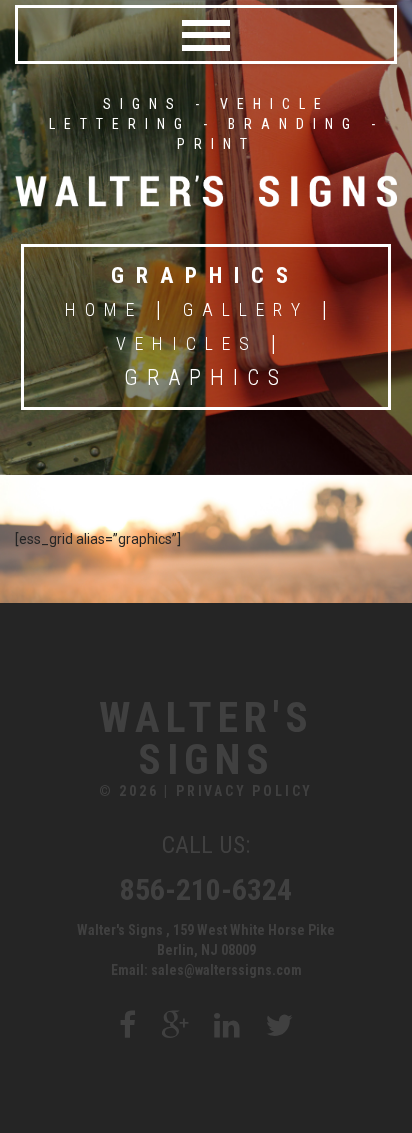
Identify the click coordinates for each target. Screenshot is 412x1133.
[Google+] (175, 1025)
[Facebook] (127, 1025)
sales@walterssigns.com (226, 970)
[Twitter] (279, 1025)
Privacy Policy (244, 791)
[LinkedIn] (227, 1025)
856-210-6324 (206, 889)
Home (104, 309)
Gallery (246, 309)
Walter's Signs (206, 739)
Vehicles (187, 343)
